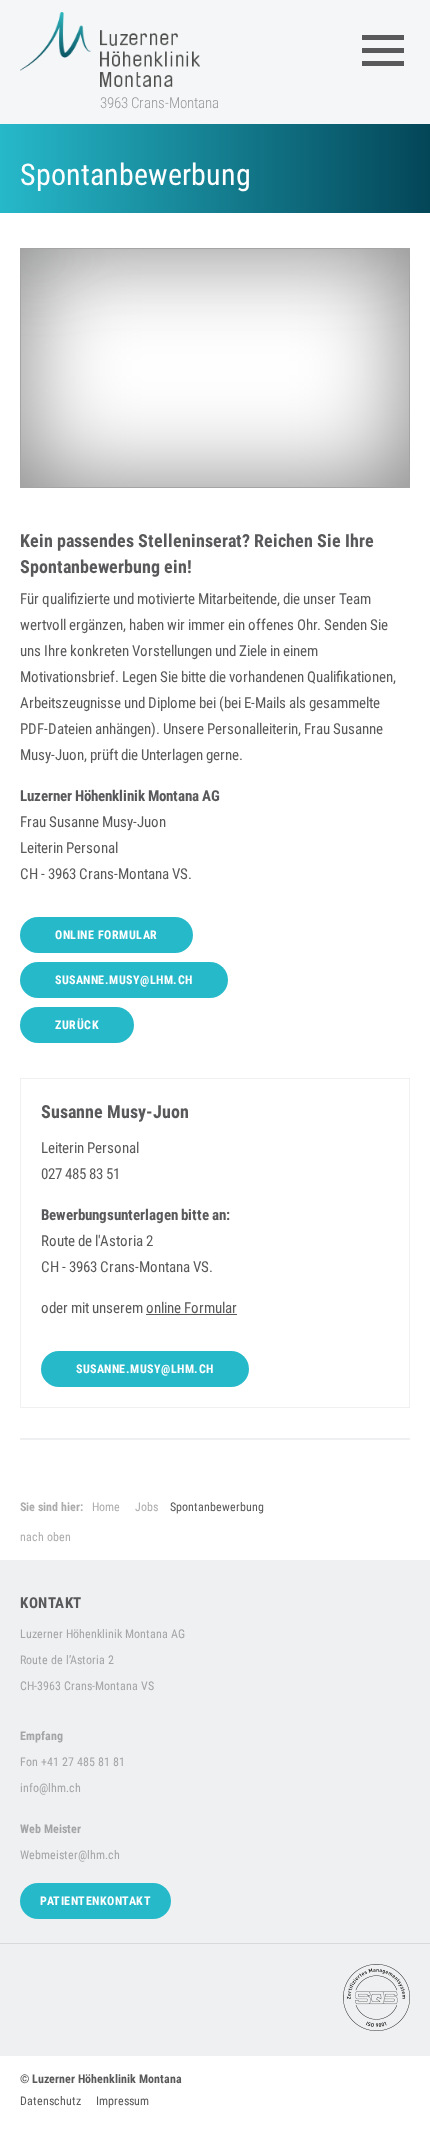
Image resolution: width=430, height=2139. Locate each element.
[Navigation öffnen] (383, 50)
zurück (77, 1025)
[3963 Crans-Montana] (110, 49)
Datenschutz (50, 2101)
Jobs (146, 1507)
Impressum (122, 2101)
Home (106, 1507)
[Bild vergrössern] (215, 368)
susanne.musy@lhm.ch (124, 980)
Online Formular (106, 935)
